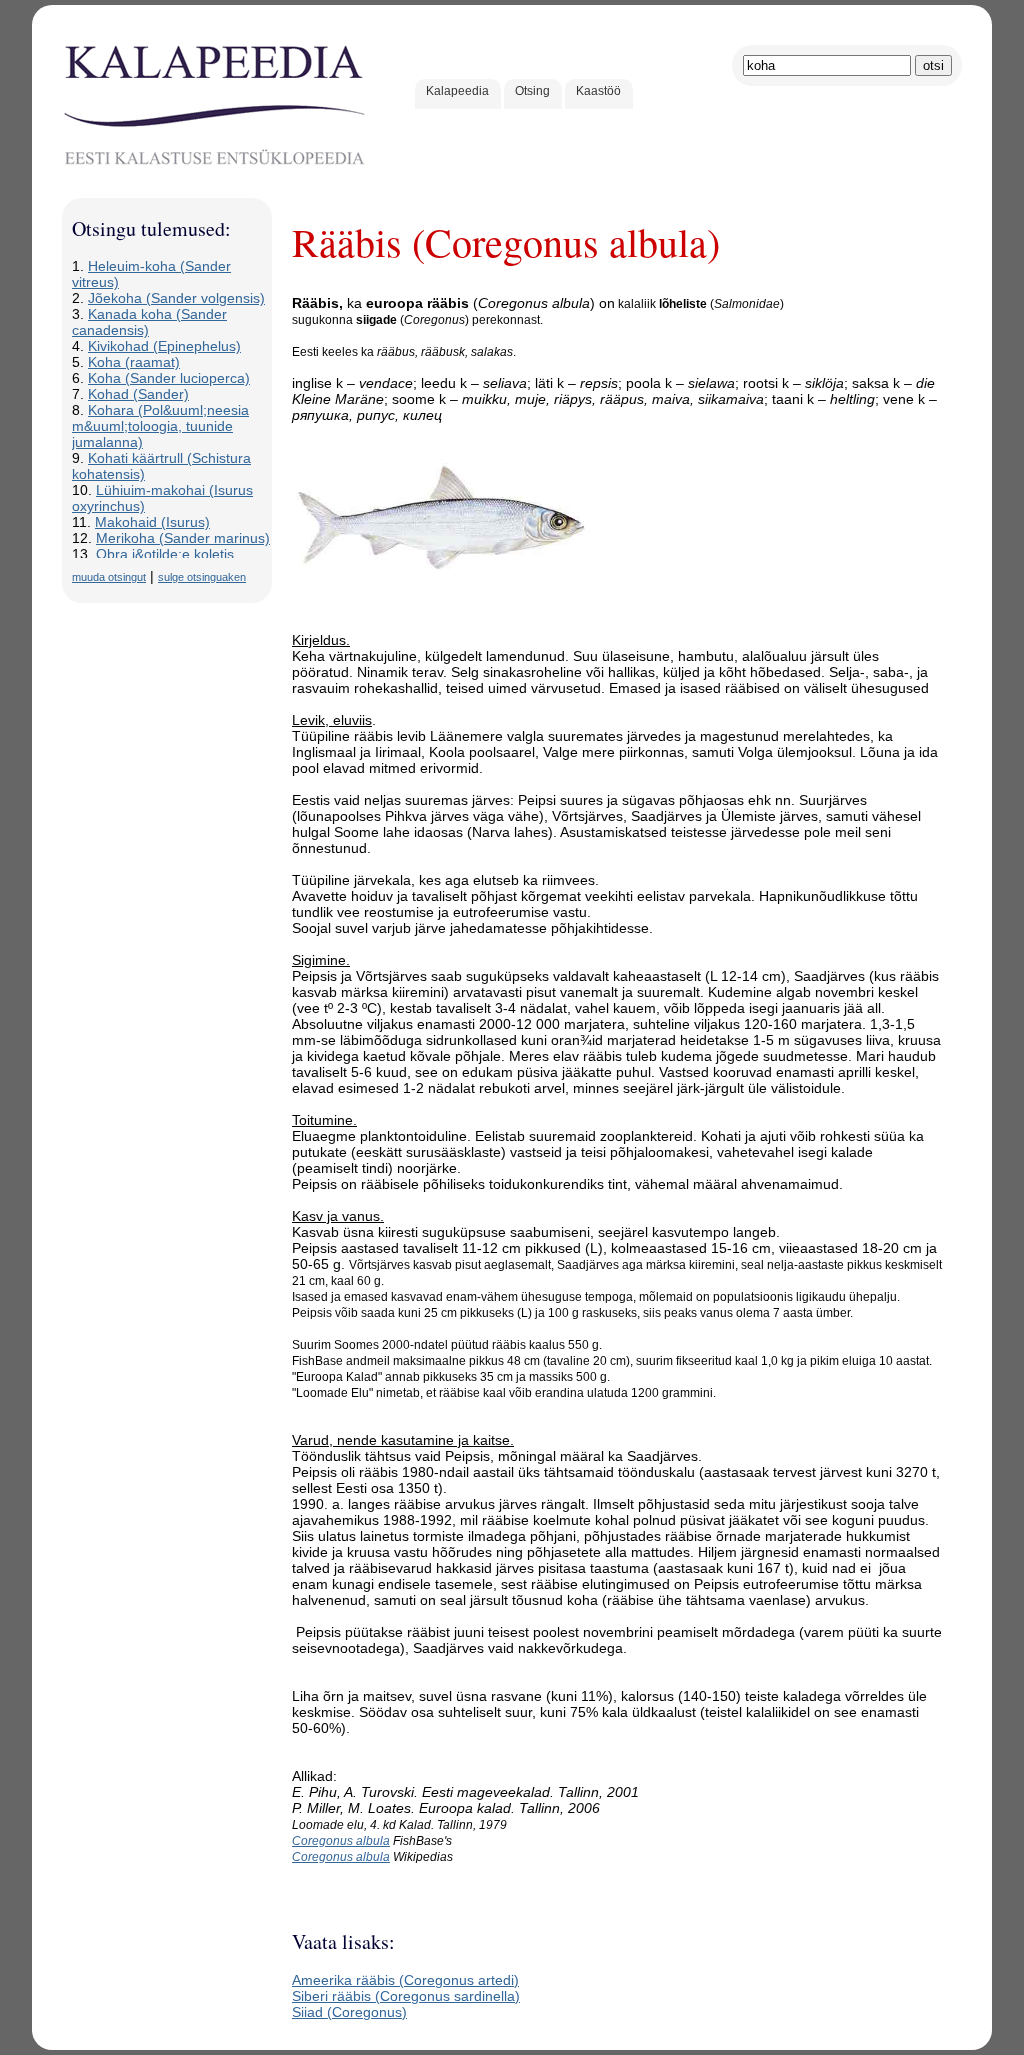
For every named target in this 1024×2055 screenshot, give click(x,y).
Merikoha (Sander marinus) (183, 538)
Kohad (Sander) (138, 394)
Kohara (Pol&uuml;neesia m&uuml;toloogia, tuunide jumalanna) (160, 426)
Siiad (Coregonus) (349, 2012)
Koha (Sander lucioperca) (169, 378)
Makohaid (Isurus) (152, 522)
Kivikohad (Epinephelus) (164, 346)
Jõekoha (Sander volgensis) (176, 298)
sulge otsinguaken (202, 577)
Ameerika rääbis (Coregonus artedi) (405, 1980)
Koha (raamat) (134, 362)
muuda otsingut (109, 577)
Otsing (532, 91)
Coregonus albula (341, 1841)
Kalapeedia (457, 91)
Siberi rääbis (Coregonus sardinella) (406, 1996)
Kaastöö (598, 91)
